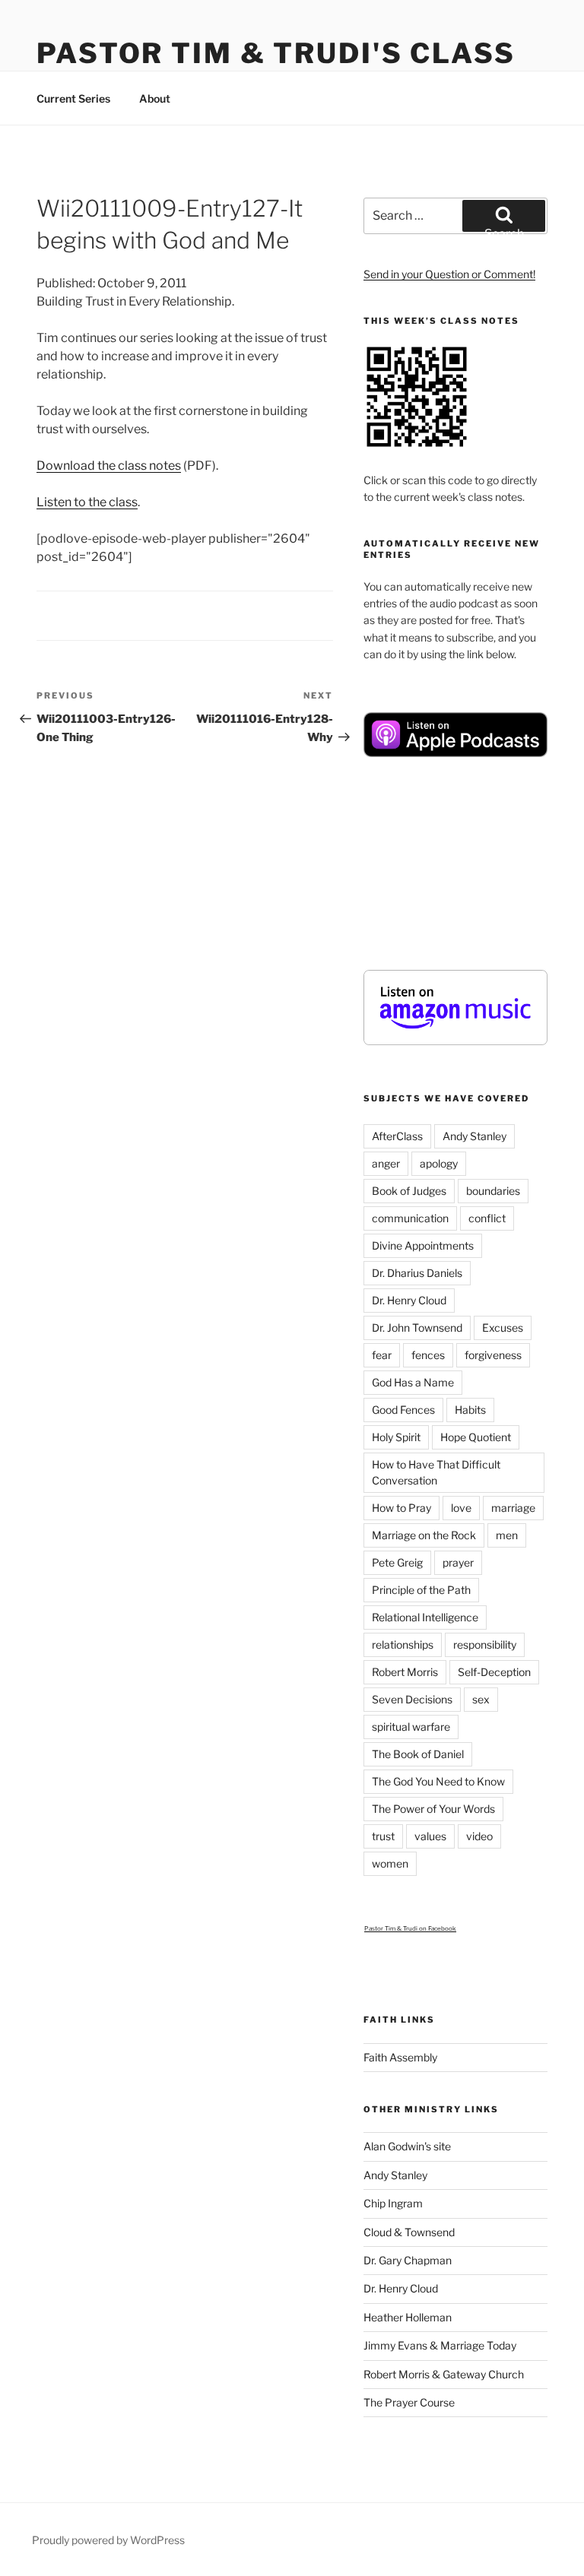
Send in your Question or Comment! (449, 274)
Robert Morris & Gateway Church (444, 2374)
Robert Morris (405, 1672)
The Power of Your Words (433, 1809)
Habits (470, 1410)
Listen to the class (87, 502)
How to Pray (401, 1508)
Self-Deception (494, 1672)
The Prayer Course (409, 2402)
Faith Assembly (400, 2057)
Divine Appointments (423, 1245)
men (507, 1535)
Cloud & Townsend (409, 2232)
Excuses (503, 1328)
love (461, 1508)
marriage (513, 1508)
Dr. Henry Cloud (409, 1300)
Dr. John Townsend (417, 1328)
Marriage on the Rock (424, 1535)
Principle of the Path (421, 1590)
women (390, 1863)
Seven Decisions (412, 1699)
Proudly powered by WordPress (108, 2540)
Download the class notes (109, 466)
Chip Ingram (393, 2203)
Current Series (73, 98)
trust (383, 1836)
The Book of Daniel (418, 1754)
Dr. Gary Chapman (408, 2260)
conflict (487, 1218)
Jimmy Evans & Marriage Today (440, 2345)
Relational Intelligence (425, 1617)
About (155, 98)
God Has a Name (413, 1382)
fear (382, 1355)
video (479, 1836)
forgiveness (493, 1355)
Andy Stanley (474, 1136)
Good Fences (403, 1410)
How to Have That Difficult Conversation (436, 1472)
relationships (403, 1644)
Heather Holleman (408, 2317)
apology (439, 1163)
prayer (458, 1562)
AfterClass (397, 1136)
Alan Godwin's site (407, 2146)
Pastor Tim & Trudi (391, 1928)
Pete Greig (397, 1562)
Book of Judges (409, 1191)
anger (386, 1163)
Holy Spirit (396, 1437)
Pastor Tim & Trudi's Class (276, 53)
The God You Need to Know (438, 1781)
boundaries (493, 1191)
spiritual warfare (411, 1727)
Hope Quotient (476, 1437)
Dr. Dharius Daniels (417, 1273)
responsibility (485, 1644)
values (430, 1836)
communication (410, 1218)
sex (481, 1699)
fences (428, 1355)
